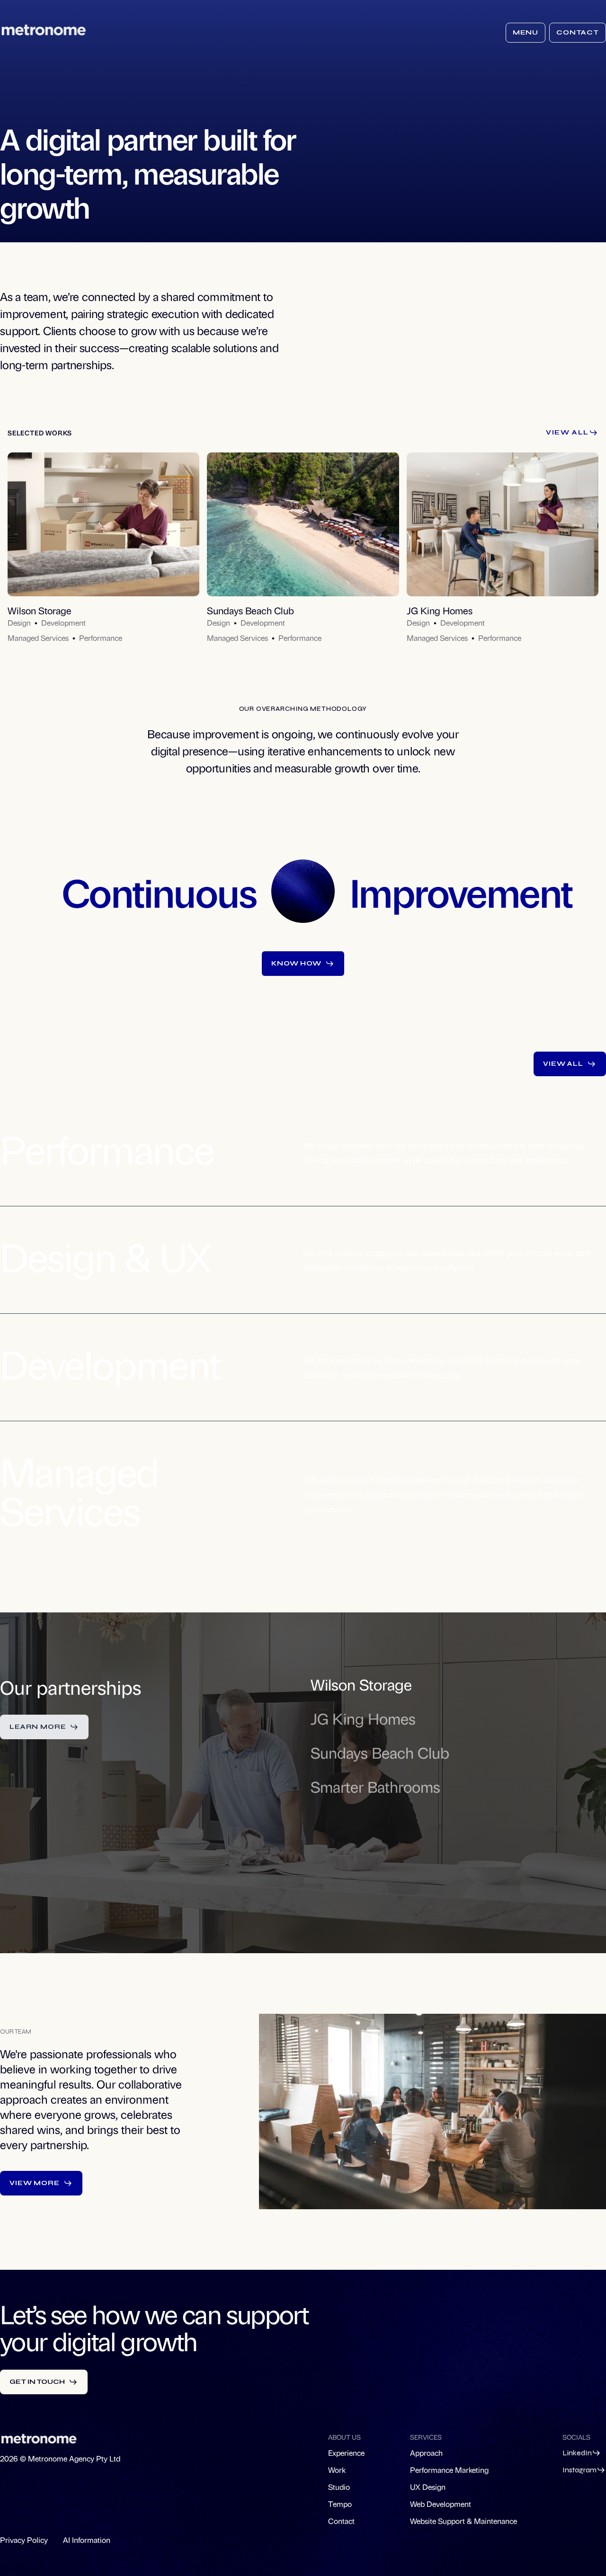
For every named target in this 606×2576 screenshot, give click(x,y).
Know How (296, 963)
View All (567, 432)
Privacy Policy (24, 2540)
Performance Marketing (449, 2470)
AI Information (87, 2540)
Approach (426, 2453)
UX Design (428, 2487)
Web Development (441, 2504)
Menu (526, 32)
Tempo (340, 2504)
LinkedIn (577, 2453)
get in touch (37, 2382)
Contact (578, 32)
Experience (346, 2453)
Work (337, 2470)
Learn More (38, 1727)
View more (35, 2183)
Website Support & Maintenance (463, 2521)
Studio (339, 2487)
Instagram (579, 2470)
